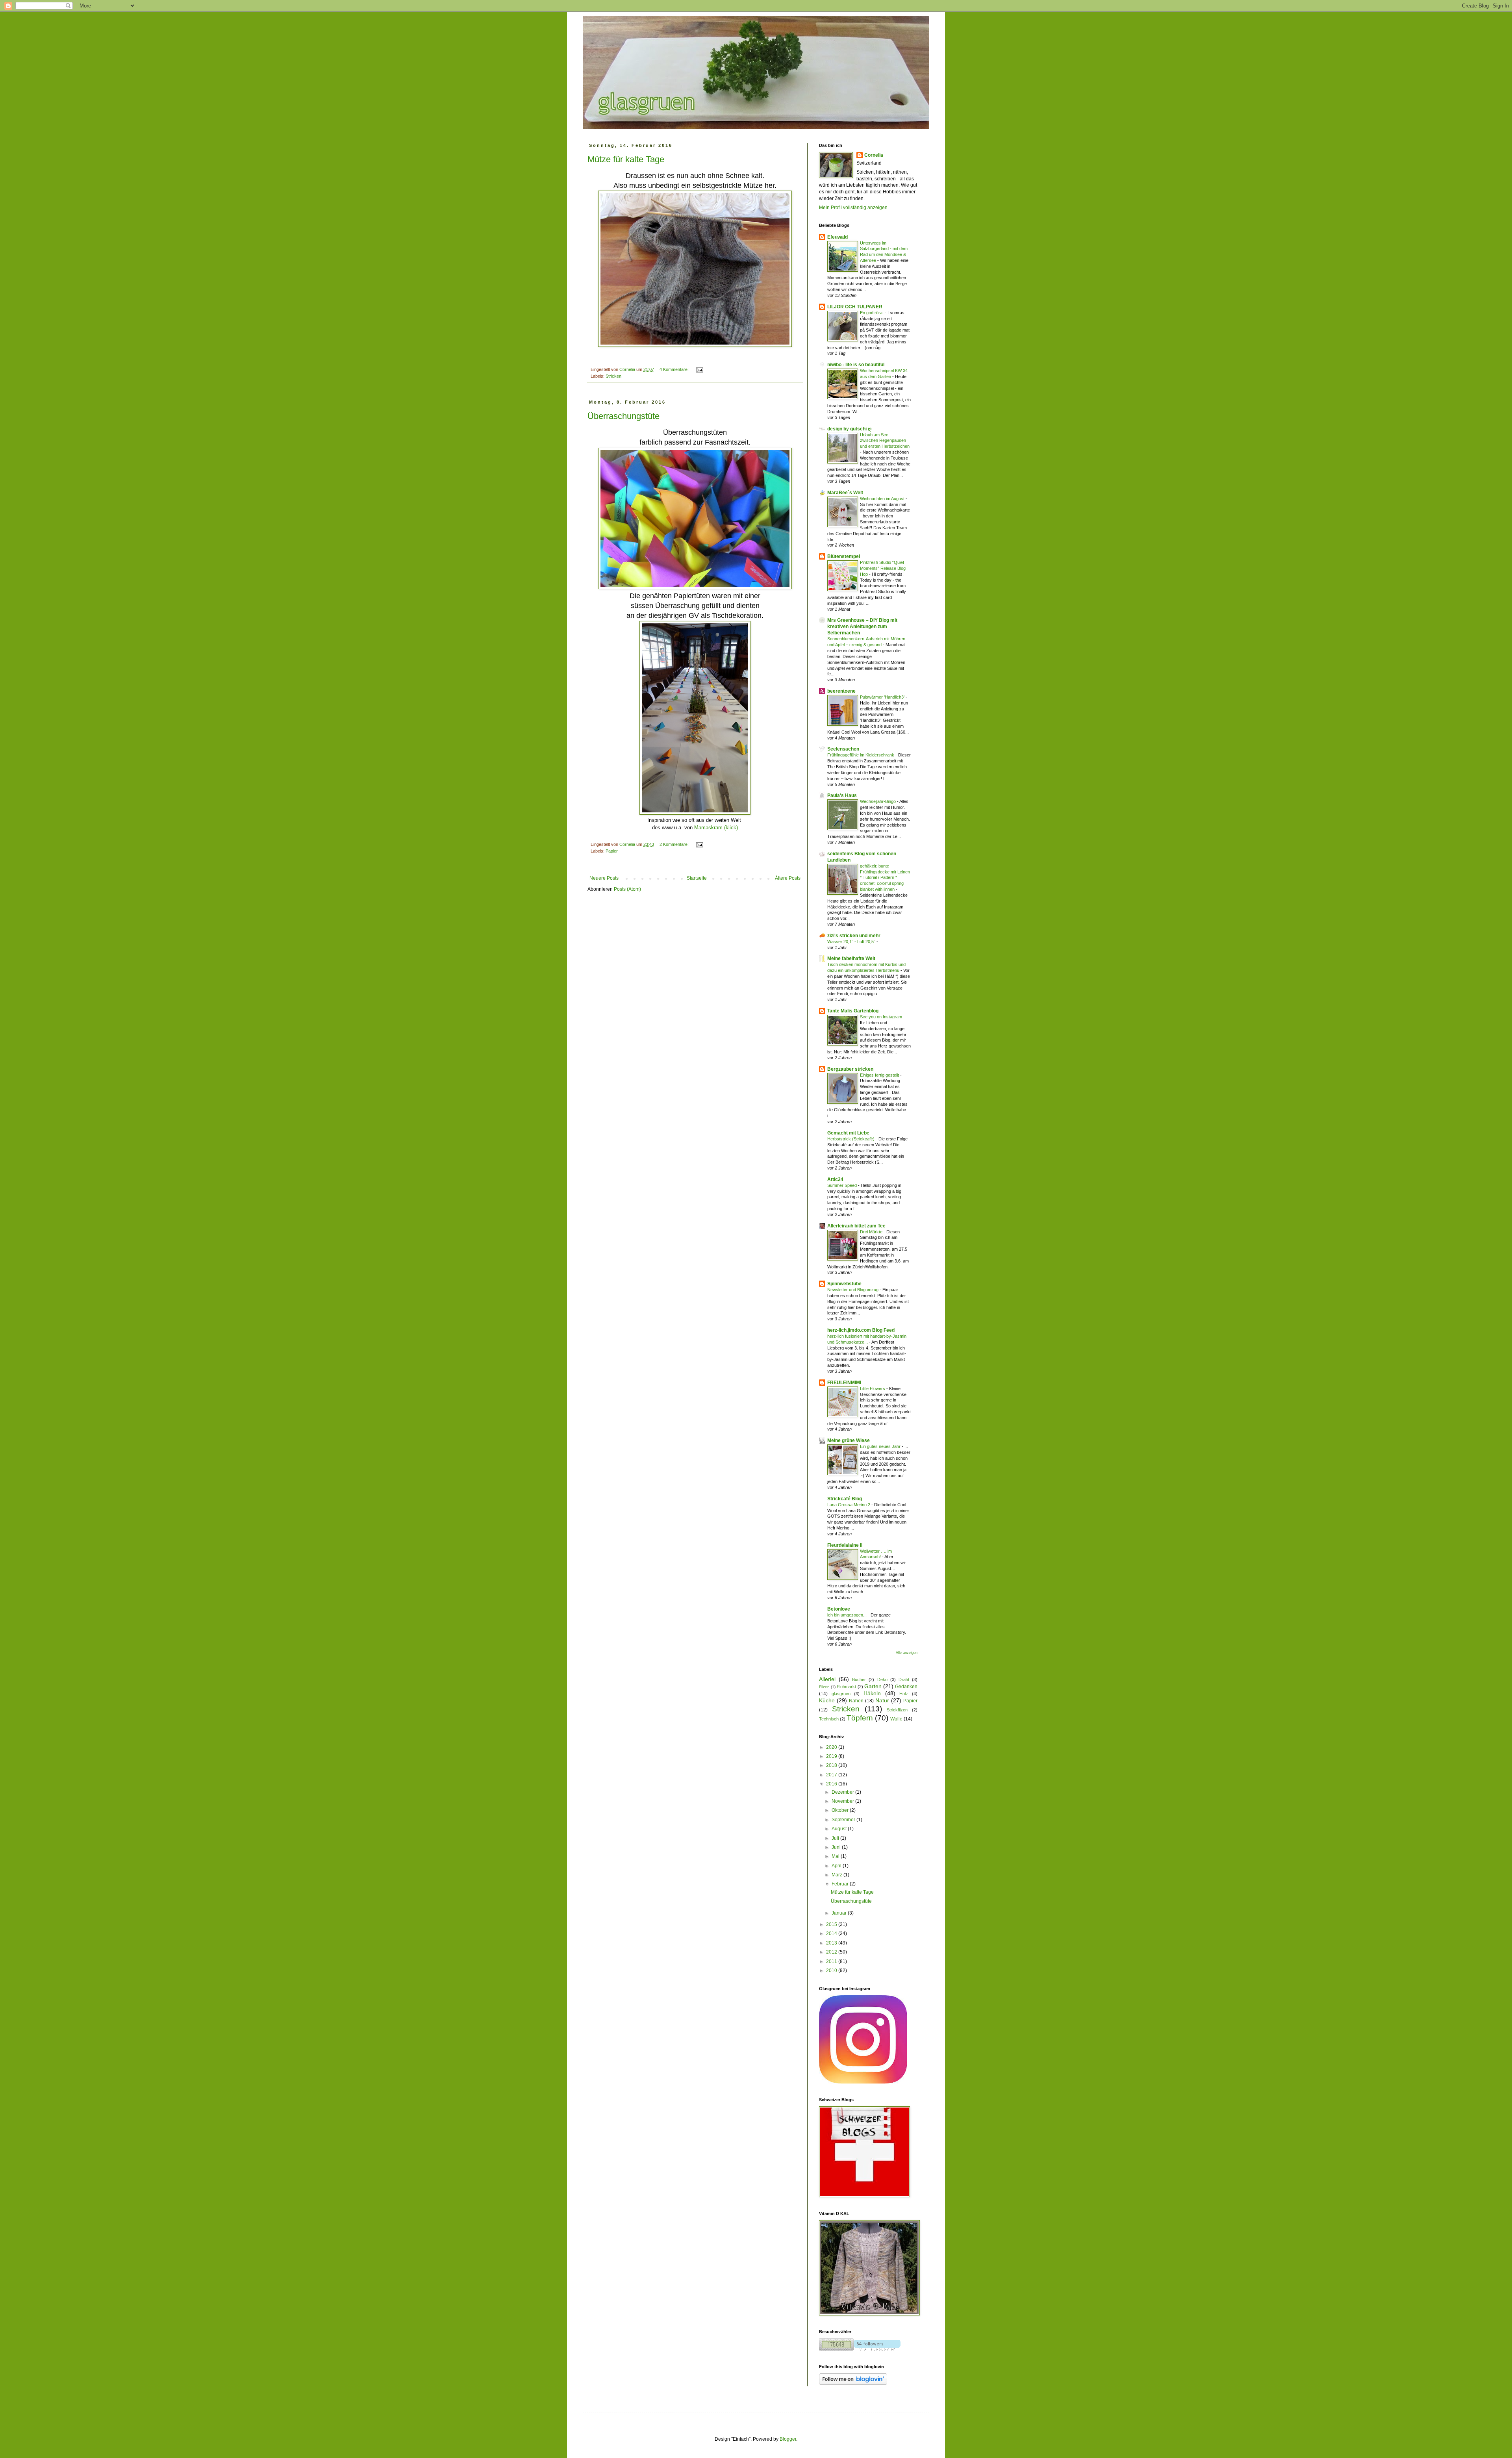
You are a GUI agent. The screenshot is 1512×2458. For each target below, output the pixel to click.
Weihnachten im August (883, 499)
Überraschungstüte (624, 416)
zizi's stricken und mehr (854, 936)
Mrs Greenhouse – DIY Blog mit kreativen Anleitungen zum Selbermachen (862, 627)
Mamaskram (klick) (716, 828)
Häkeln (872, 1693)
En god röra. (872, 313)
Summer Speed (843, 1185)
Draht (904, 1679)
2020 (832, 1747)
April (837, 1866)
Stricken (613, 376)
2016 (832, 1784)
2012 (832, 1952)
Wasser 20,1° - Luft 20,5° (852, 942)
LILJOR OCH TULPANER (855, 307)
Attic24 (835, 1179)
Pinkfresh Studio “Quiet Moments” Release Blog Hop (883, 568)
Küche (827, 1700)
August (840, 1829)
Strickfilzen (897, 1710)
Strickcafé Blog (845, 1499)
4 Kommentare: (675, 369)
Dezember (843, 1792)
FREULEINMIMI (844, 1383)
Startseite (697, 878)
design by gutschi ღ (849, 429)
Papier (612, 851)
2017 (832, 1775)
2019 (832, 1756)
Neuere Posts (604, 878)
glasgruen (841, 1694)
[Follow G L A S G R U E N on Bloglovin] (853, 2383)
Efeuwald (838, 237)
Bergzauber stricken (850, 1069)
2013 (832, 1943)
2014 (832, 1933)
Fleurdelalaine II (845, 1545)
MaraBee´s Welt (845, 493)
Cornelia (874, 155)
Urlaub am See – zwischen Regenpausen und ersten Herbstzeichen (885, 441)
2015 (832, 1924)
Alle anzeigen (907, 1653)
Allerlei (827, 1679)
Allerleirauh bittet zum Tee (856, 1226)
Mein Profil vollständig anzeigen (853, 208)
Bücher (859, 1679)
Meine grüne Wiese (849, 1440)
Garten (873, 1686)
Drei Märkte (872, 1232)
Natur (882, 1700)
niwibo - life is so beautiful (856, 365)
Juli (836, 1838)
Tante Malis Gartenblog (853, 1011)
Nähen (856, 1701)
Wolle (896, 1719)
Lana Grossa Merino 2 (849, 1505)
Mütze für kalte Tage (626, 159)
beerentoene (841, 691)
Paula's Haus (842, 795)
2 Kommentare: (675, 844)
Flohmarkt (846, 1687)
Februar (841, 1884)
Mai (836, 1856)
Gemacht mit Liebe (848, 1133)
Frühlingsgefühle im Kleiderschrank (861, 755)
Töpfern (860, 1718)
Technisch (829, 1719)
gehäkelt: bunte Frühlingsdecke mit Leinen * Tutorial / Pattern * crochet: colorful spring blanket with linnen (885, 878)
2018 (832, 1765)
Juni (837, 1847)
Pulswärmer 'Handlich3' (883, 697)
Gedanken (906, 1687)
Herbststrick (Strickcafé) (851, 1139)
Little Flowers (873, 1388)
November (843, 1801)
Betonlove (839, 1609)
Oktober (841, 1810)
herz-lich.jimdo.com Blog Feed (861, 1330)
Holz (904, 1694)
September (844, 1820)
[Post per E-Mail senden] (699, 369)
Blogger (788, 2439)
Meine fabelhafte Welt (851, 958)
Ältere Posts (788, 878)
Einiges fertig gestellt (880, 1075)
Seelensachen (843, 749)
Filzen (824, 1687)
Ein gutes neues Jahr (881, 1446)
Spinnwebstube (844, 1284)
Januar (840, 1913)
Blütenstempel (844, 556)
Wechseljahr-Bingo (878, 801)
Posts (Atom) (627, 889)
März (838, 1875)
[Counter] (860, 2349)
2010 (832, 1970)
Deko (882, 1679)
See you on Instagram (882, 1017)
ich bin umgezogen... (848, 1615)
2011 (832, 1961)
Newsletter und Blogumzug (853, 1290)
